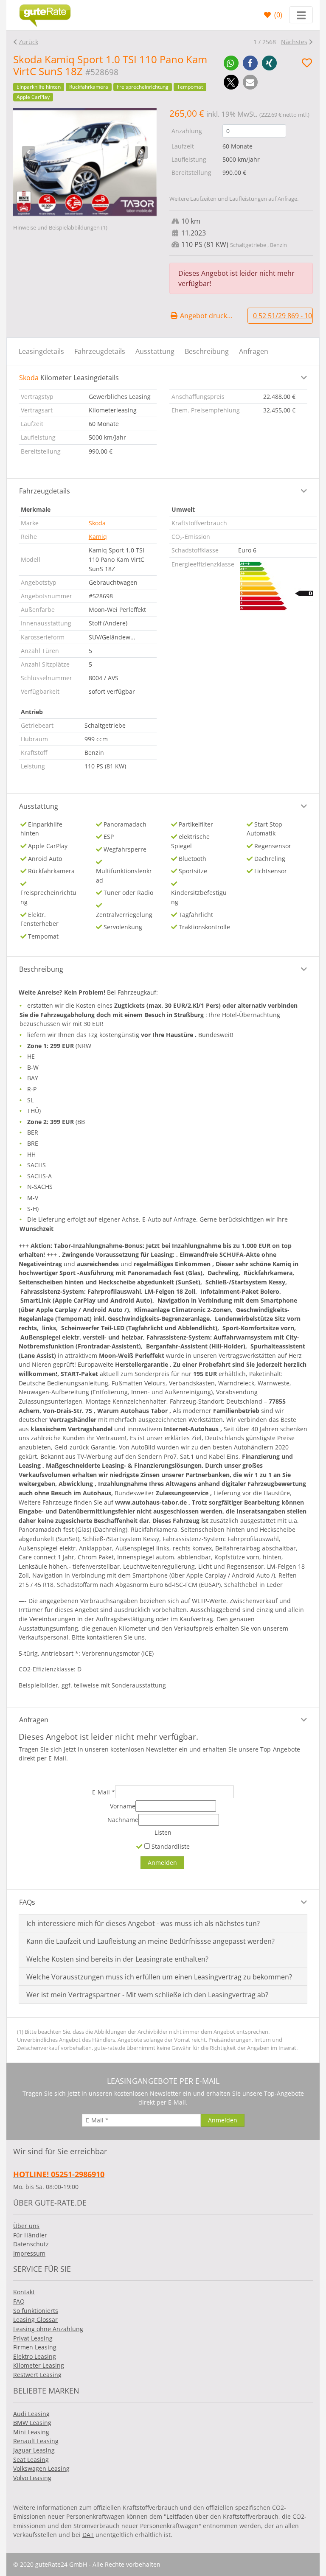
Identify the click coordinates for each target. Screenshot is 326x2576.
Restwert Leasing (37, 2375)
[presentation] (28, 152)
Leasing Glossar (35, 2320)
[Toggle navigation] (301, 15)
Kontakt (24, 2292)
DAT (88, 2535)
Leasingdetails (41, 351)
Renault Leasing (36, 2441)
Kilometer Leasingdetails (69, 378)
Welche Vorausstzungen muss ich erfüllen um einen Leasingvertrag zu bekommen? (159, 1977)
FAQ (19, 2301)
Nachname (123, 1820)
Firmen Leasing (35, 2347)
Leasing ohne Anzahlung (48, 2329)
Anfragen (254, 351)
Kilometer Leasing (39, 2365)
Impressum (29, 2253)
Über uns (26, 2226)
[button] (231, 63)
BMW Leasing (32, 2423)
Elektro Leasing (35, 2356)
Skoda (97, 523)
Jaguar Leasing (34, 2450)
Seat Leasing (31, 2460)
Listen (163, 1832)
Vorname (123, 1806)
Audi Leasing (31, 2414)
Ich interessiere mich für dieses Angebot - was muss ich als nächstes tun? (143, 1923)
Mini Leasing (31, 2432)
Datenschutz (31, 2244)
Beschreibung (207, 351)
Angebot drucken (207, 316)
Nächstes (294, 42)
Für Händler (30, 2235)
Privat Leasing (33, 2338)
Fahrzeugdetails (100, 351)
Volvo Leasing (32, 2478)
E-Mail (104, 1792)
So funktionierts (36, 2311)
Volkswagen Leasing (41, 2468)
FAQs (27, 1902)
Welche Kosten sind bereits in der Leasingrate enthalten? (117, 1959)
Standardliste (170, 1846)
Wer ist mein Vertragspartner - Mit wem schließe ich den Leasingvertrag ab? (147, 1995)
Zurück (28, 42)
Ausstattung (155, 351)
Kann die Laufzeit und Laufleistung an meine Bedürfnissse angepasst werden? (150, 1941)
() (277, 15)
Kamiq (98, 537)
